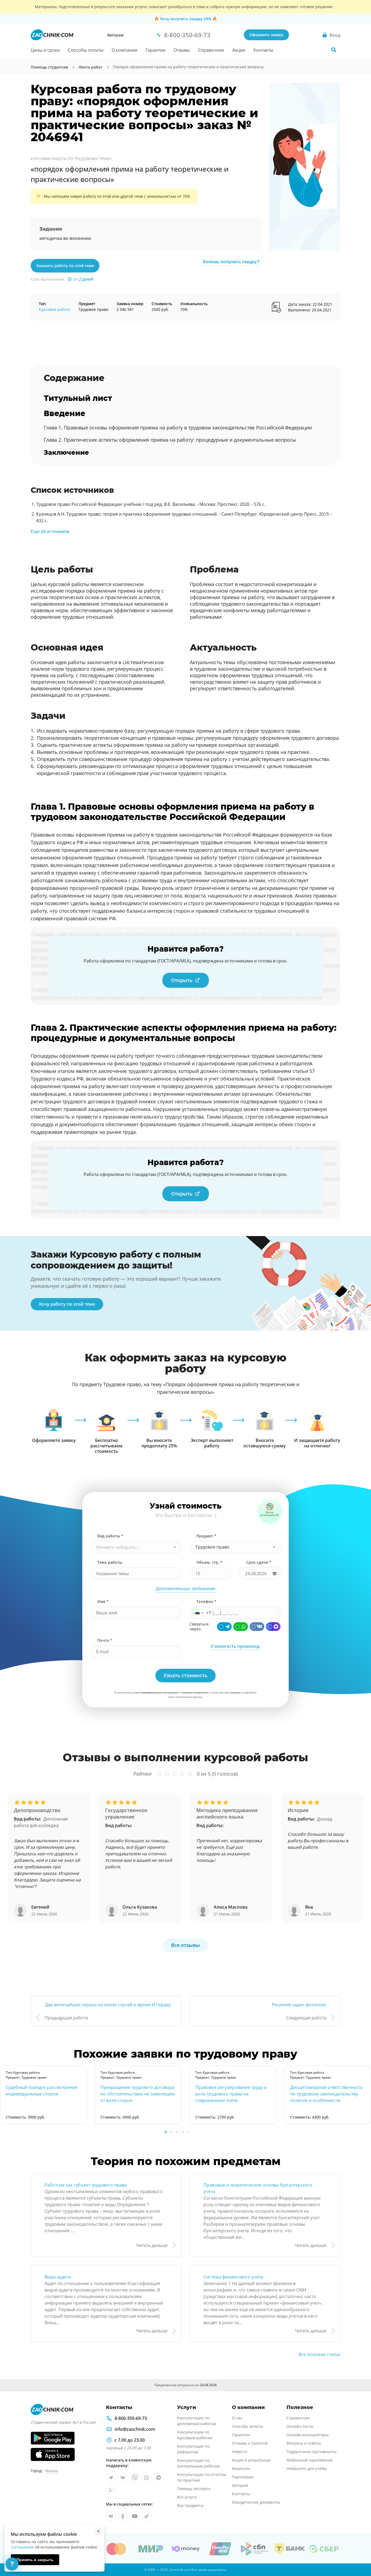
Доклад (325, 1819)
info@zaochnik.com (135, 2429)
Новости (240, 2452)
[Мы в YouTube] (135, 2516)
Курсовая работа (55, 309)
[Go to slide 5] (188, 2132)
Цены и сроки (45, 50)
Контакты (263, 50)
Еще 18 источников (50, 532)
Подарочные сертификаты (312, 2452)
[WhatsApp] (241, 1627)
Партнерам (243, 2477)
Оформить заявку (266, 35)
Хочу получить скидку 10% (186, 19)
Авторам (115, 35)
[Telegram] (224, 1627)
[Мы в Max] (159, 2478)
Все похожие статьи (319, 2354)
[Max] (273, 1627)
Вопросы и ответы (304, 2443)
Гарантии (155, 50)
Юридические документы (256, 2502)
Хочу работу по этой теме (67, 1304)
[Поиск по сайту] (334, 50)
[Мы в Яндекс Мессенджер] (111, 2490)
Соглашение (22, 2547)
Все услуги (187, 2497)
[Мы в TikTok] (147, 2516)
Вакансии (241, 2468)
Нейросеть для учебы (307, 2468)
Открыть (182, 980)
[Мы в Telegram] (111, 2478)
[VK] (257, 1627)
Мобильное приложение (310, 2460)
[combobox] (136, 1547)
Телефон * (206, 1601)
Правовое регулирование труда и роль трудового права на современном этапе (231, 2094)
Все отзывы (185, 1945)
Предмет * (206, 1536)
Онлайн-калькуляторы (308, 2435)
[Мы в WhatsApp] (147, 2478)
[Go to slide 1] (166, 2132)
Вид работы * (110, 1536)
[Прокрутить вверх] (359, 2553)
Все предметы (190, 2505)
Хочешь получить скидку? (231, 262)
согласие (235, 1693)
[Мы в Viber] (135, 2478)
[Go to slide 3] (177, 2132)
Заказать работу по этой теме (65, 266)
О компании (125, 50)
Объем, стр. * (209, 1562)
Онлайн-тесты (300, 2426)
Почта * (105, 1640)
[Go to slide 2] (171, 2132)
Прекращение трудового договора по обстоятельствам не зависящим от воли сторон (138, 2094)
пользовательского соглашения (159, 1693)
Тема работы (110, 1562)
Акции (239, 50)
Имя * (103, 1601)
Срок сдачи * (259, 1562)
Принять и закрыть (35, 2560)
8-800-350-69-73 (131, 2418)
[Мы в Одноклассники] (123, 2516)
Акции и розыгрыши (251, 2460)
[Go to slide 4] (183, 2132)
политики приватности (195, 1693)
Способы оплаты (86, 50)
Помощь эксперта (194, 2489)
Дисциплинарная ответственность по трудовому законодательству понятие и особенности (326, 2094)
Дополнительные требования (186, 1589)
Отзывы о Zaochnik (250, 2443)
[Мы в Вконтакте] (123, 2478)
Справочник (211, 50)
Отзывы (182, 50)
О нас (237, 2418)
